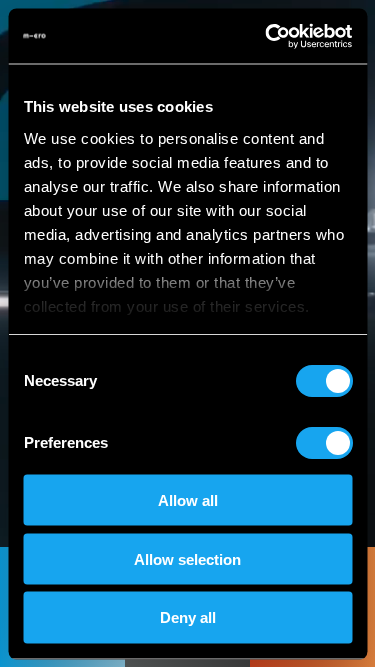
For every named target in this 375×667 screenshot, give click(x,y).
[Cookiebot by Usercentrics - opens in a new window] (267, 36)
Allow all (188, 499)
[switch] (323, 443)
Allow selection (187, 558)
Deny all (188, 617)
